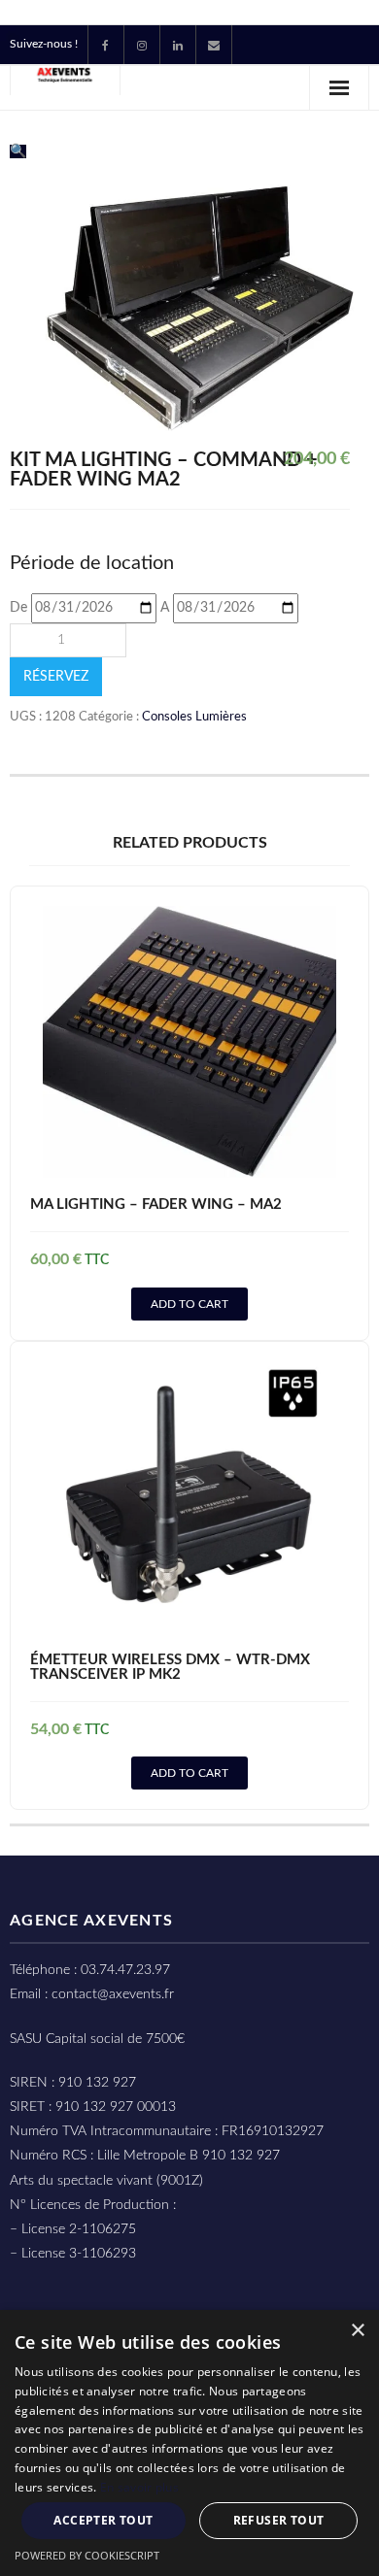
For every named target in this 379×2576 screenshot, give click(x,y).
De (18, 608)
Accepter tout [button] (103, 2520)
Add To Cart (189, 1304)
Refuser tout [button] (279, 2520)
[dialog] (189, 2443)
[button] (18, 151)
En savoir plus (139, 2487)
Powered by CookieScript (87, 2555)
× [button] (357, 2331)
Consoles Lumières (194, 717)
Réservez (56, 677)
